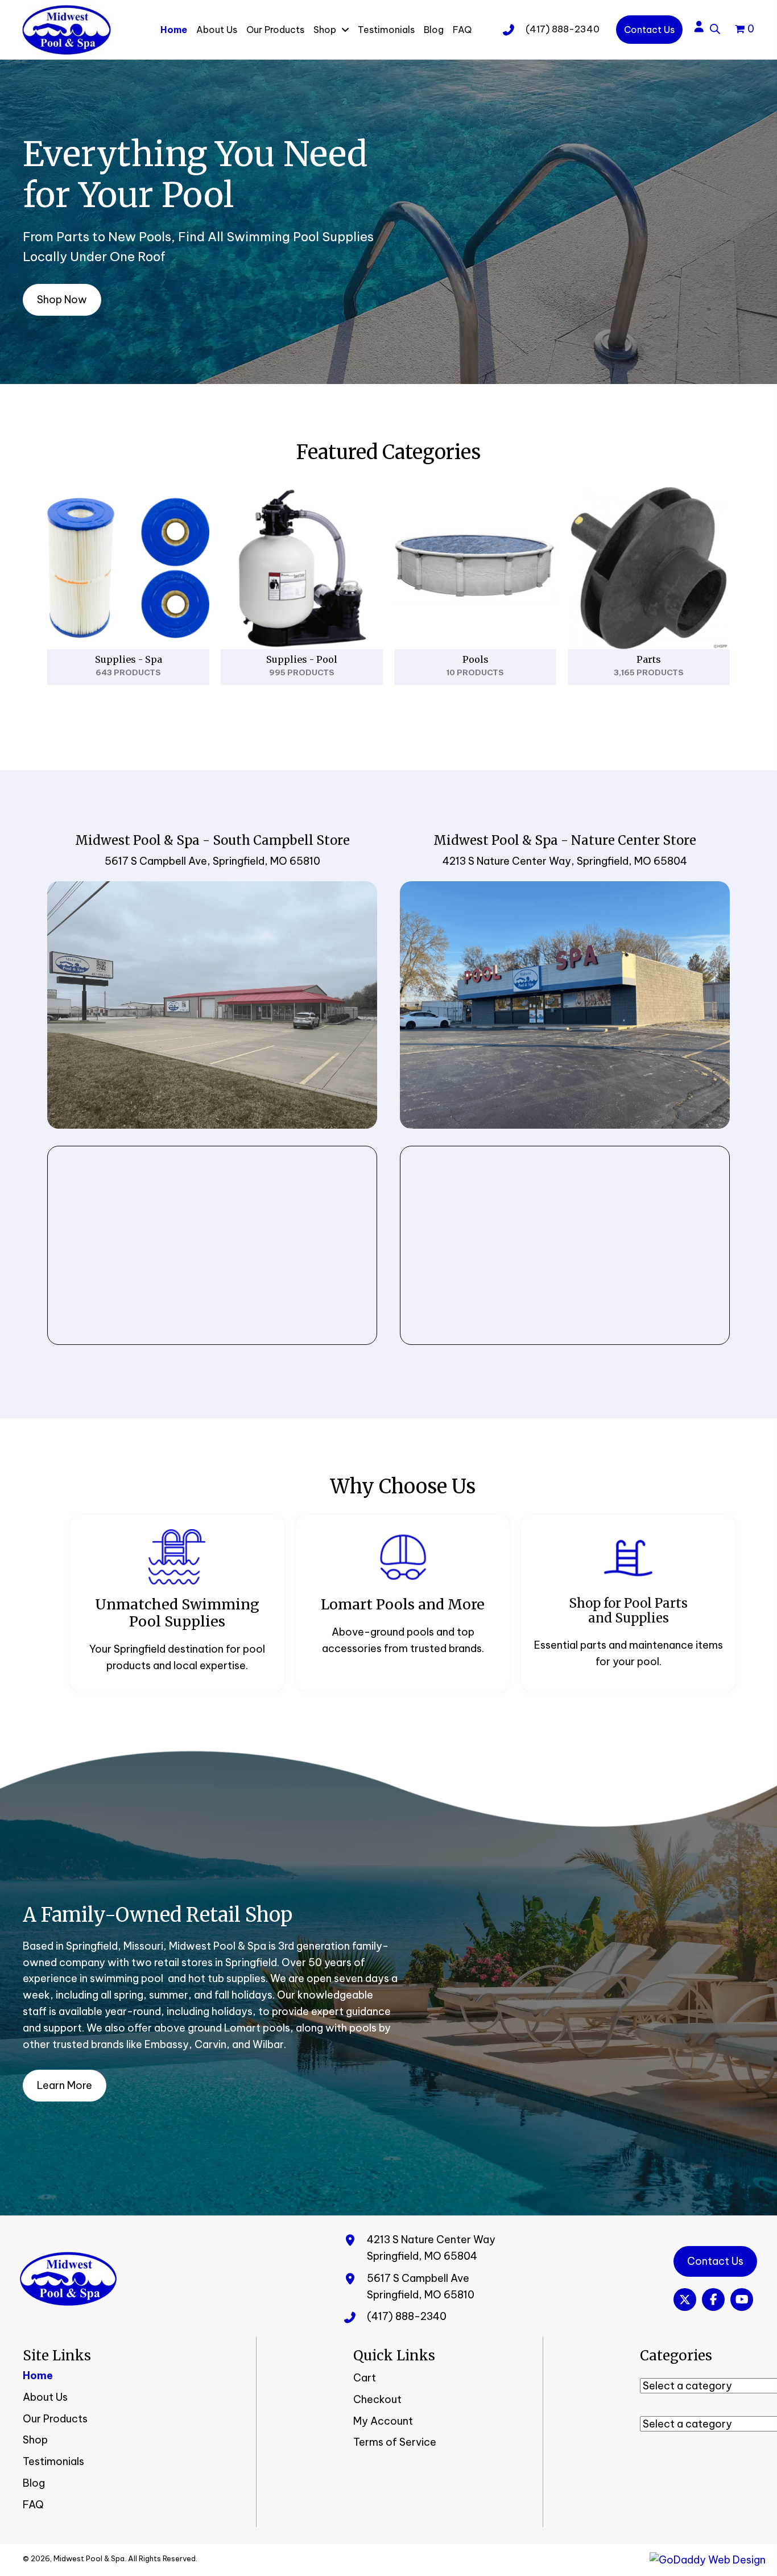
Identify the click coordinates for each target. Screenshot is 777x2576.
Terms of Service (395, 2442)
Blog (34, 2483)
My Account (383, 2421)
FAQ (33, 2505)
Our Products (55, 2419)
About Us (45, 2397)
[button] (685, 2300)
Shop (35, 2440)
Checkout (377, 2399)
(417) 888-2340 (563, 29)
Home (38, 2375)
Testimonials (53, 2461)
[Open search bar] (715, 27)
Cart (365, 2378)
